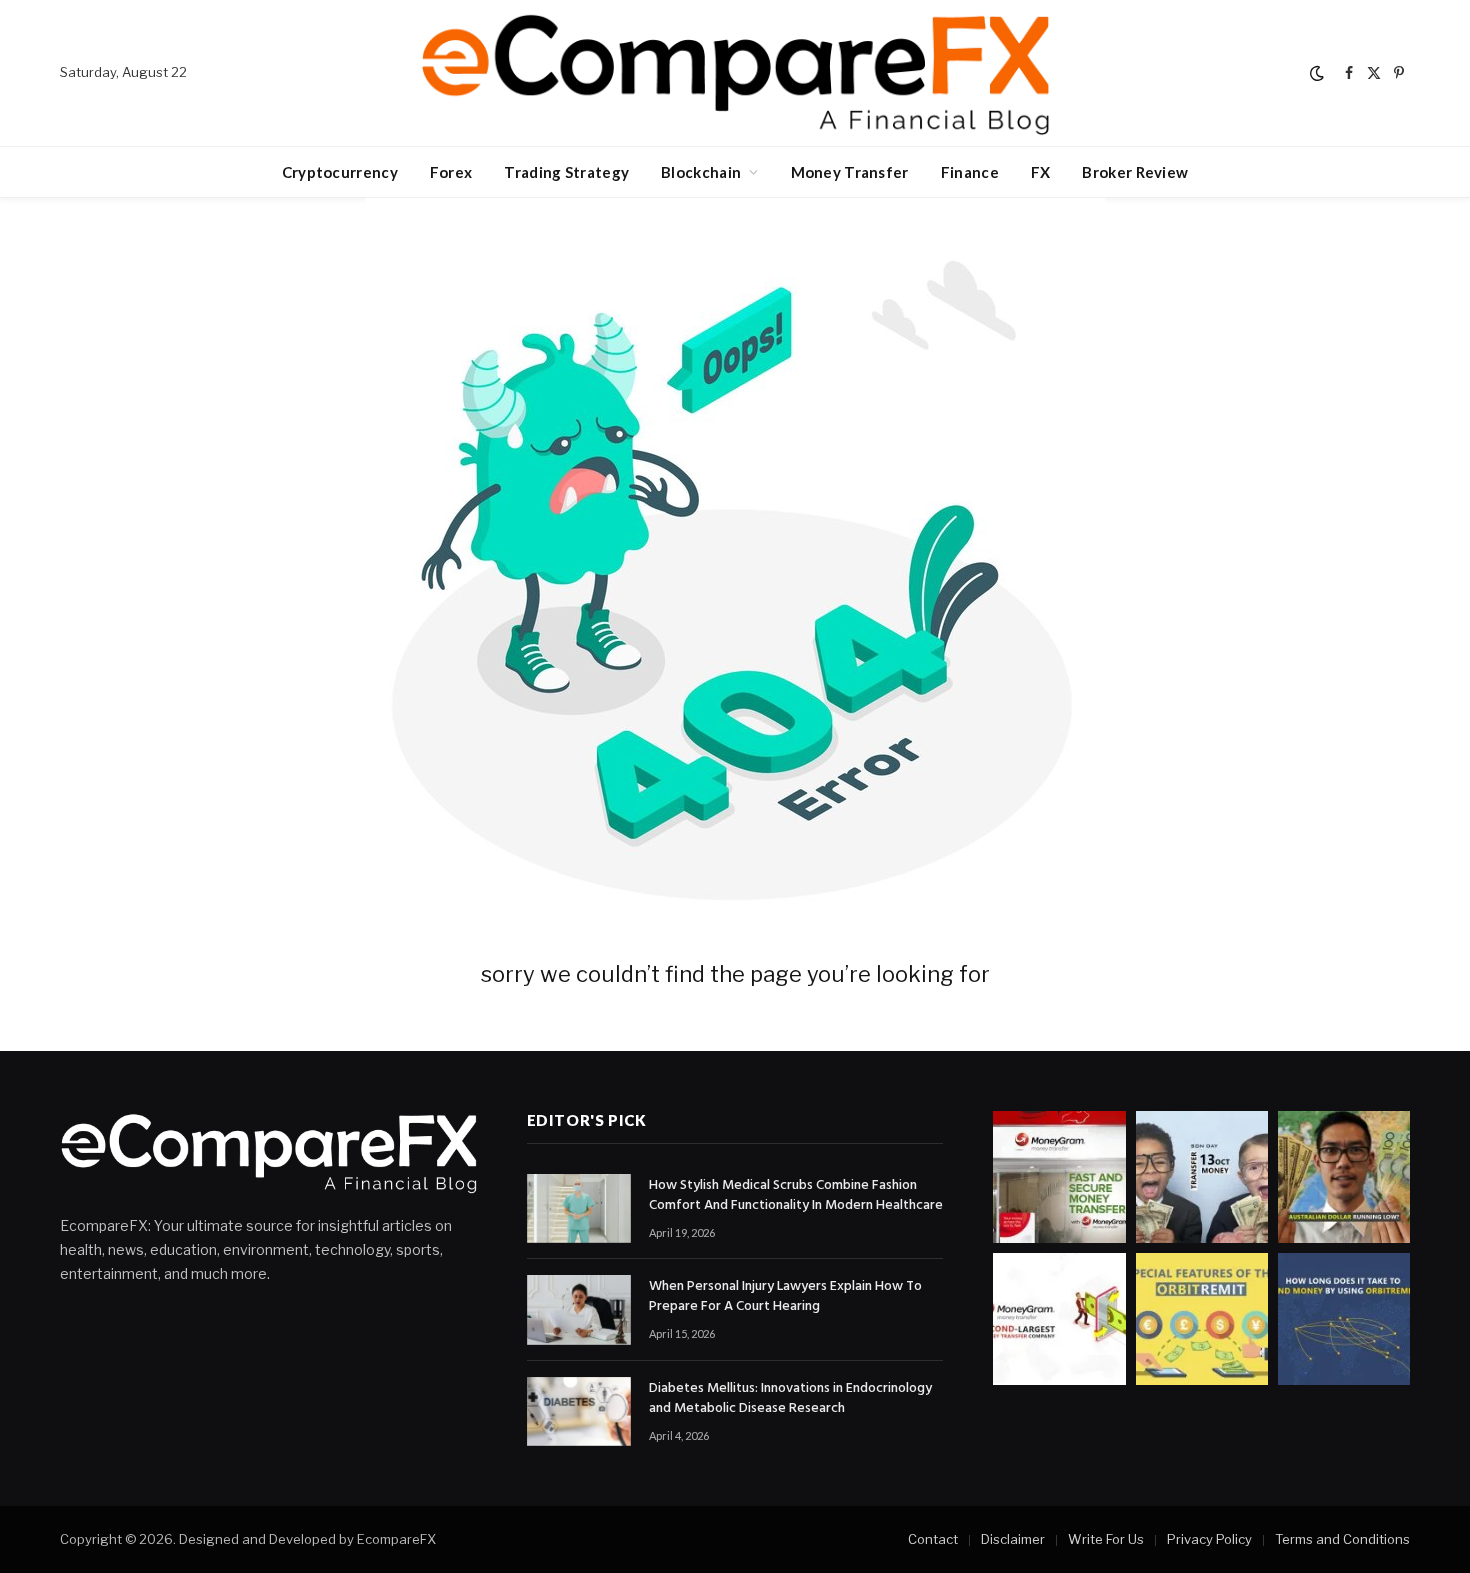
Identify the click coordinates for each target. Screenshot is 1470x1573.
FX (1041, 172)
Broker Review (1135, 172)
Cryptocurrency (340, 172)
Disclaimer (1013, 1539)
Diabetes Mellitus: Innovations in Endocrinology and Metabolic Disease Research (790, 1399)
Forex (451, 172)
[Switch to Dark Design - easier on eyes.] (1317, 73)
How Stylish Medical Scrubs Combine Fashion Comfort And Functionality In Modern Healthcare (796, 1196)
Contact (933, 1539)
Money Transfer (850, 172)
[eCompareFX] (735, 73)
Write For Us (1106, 1539)
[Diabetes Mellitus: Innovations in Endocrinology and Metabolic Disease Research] (579, 1411)
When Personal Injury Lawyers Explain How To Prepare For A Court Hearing (785, 1297)
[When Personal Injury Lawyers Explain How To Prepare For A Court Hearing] (579, 1309)
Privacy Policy (1209, 1539)
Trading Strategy (566, 172)
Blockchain (701, 172)
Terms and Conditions (1342, 1539)
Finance (970, 172)
